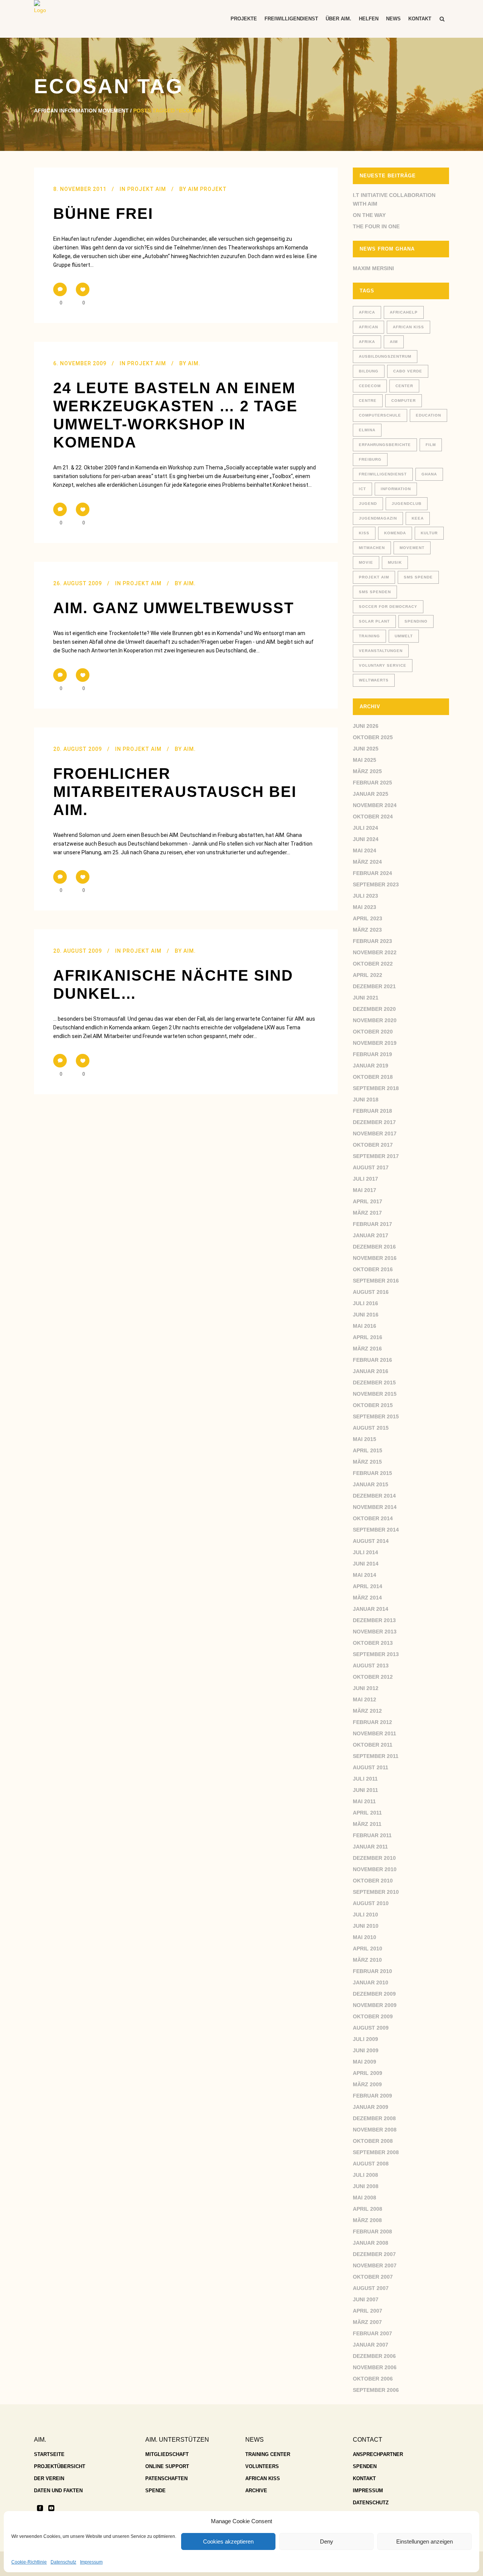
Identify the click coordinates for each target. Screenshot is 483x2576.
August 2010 (371, 1903)
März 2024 (367, 862)
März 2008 (367, 2220)
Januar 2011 (370, 1847)
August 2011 (371, 1767)
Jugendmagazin (378, 518)
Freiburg (370, 459)
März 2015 (367, 1462)
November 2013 (375, 1632)
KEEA (418, 518)
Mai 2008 (365, 2198)
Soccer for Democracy (388, 607)
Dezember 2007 (374, 2254)
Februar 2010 (372, 1971)
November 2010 (375, 1869)
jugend (368, 504)
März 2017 (367, 1213)
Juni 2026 (366, 726)
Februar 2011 (372, 1835)
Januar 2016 (371, 1371)
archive (256, 2491)
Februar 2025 (372, 783)
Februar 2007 (372, 2333)
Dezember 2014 (374, 1496)
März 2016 (367, 1349)
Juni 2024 (366, 839)
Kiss (364, 533)
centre (368, 401)
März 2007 (367, 2322)
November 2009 (375, 2005)
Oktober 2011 (373, 1745)
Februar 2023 (372, 941)
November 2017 (375, 1133)
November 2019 (375, 1043)
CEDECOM (370, 386)
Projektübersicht (60, 2466)
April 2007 (368, 2311)
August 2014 (371, 1541)
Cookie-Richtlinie (29, 2562)
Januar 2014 (371, 1609)
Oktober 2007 (373, 2277)
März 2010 (367, 1960)
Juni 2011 (365, 1790)
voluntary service (383, 665)
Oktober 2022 (373, 964)
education (428, 415)
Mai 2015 (365, 1439)
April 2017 (368, 1201)
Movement (412, 548)
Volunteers (262, 2466)
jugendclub (407, 504)
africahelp (404, 312)
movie (366, 562)
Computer (404, 401)
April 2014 (368, 1586)
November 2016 (375, 1258)
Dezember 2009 (374, 1994)
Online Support (167, 2466)
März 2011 (367, 1824)
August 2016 (371, 1292)
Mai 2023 (365, 907)
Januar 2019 (371, 1066)
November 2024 (375, 805)
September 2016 (376, 1281)
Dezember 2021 (374, 986)
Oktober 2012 (373, 1677)
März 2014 (367, 1598)
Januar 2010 (371, 1982)
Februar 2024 (372, 873)
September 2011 (376, 1756)
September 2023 (376, 884)
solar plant (374, 621)
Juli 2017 (365, 1179)
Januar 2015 (371, 1484)
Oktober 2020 (373, 1032)
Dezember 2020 (374, 1009)
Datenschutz (63, 2562)
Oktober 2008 (373, 2141)
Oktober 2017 (373, 1145)
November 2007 (375, 2265)
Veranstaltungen (381, 651)
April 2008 (368, 2209)
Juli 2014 (365, 1552)
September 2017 (376, 1156)
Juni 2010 (366, 1926)
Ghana (429, 474)
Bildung (369, 371)
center (404, 386)
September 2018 (376, 1088)
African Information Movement (81, 111)
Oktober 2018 (373, 1077)
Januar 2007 (371, 2345)
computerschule (380, 415)
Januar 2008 (371, 2243)
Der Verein (49, 2478)
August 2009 (371, 2028)
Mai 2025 (365, 760)
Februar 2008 (372, 2232)
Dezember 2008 (374, 2118)
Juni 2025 (366, 749)
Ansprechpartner (378, 2454)
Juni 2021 (366, 998)
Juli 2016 (365, 1303)
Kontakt (364, 2478)
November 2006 (375, 2367)
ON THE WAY (369, 215)
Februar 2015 (372, 1473)
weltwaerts (374, 680)
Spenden (365, 2466)
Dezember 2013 (374, 1620)
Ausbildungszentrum (385, 356)
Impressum (91, 2562)
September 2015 (376, 1416)
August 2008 (371, 2164)
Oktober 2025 (373, 737)
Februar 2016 (372, 1360)
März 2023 (367, 930)
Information (396, 489)
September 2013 (376, 1654)
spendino (416, 621)
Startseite (49, 2454)
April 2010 (368, 1949)
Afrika (367, 342)
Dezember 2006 (374, 2356)
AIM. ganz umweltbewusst (174, 608)
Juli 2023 (365, 896)
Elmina (367, 430)
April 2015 (368, 1450)
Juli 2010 (365, 1915)
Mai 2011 (364, 1801)
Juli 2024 (365, 828)
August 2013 (371, 1666)
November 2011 (375, 1733)
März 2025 (367, 771)
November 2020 (375, 1020)
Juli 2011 (365, 1779)
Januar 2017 (371, 1235)
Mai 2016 (365, 1326)
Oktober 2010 (373, 1881)
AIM (394, 342)
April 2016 (368, 1337)
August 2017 (371, 1167)
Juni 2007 (366, 2299)
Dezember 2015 (374, 1383)
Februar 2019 (372, 1054)
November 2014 (375, 1507)
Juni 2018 (366, 1100)
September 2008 (376, 2152)
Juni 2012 (366, 1688)
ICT (362, 489)
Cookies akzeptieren (228, 2541)
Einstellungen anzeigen (425, 2541)
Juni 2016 (366, 1315)
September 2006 (376, 2390)
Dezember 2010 (374, 1858)
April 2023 (368, 918)
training (369, 636)
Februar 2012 (372, 1722)
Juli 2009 (365, 2039)
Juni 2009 (366, 2050)
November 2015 (375, 1394)
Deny (327, 2541)
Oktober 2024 (373, 817)
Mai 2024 (365, 850)
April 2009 (368, 2073)
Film (431, 445)
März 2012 (367, 1711)
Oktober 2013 (373, 1643)
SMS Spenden (375, 592)
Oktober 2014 (373, 1518)
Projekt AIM (147, 189)
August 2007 (371, 2288)
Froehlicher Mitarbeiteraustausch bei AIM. (175, 792)
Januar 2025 (371, 794)
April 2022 (368, 975)
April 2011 (367, 1813)
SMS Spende (418, 577)
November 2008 (375, 2130)
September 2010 (376, 1892)
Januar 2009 (371, 2107)
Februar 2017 (372, 1224)
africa (367, 312)
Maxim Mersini (373, 268)
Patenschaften (166, 2478)
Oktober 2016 (373, 1269)
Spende (155, 2491)
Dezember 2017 (374, 1122)
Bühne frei (103, 214)
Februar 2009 (372, 2096)
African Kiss (408, 327)
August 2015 (371, 1428)
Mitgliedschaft (167, 2454)
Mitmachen (372, 548)
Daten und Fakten (58, 2491)
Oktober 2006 (373, 2379)
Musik (395, 562)
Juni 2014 (366, 1564)
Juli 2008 (365, 2175)
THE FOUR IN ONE (376, 226)
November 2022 (375, 952)
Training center (268, 2454)
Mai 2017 (365, 1190)
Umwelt (404, 636)
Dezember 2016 (374, 1247)
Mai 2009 (365, 2062)
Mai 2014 (365, 1575)
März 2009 (367, 2084)
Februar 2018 (372, 1111)
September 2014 (376, 1530)
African (368, 327)
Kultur (429, 533)
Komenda (395, 533)
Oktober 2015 (373, 1405)
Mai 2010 (365, 1937)
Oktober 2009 (373, 2016)
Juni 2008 (366, 2186)
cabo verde (408, 371)
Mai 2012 (365, 1699)
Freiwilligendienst (383, 474)
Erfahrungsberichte (385, 445)
